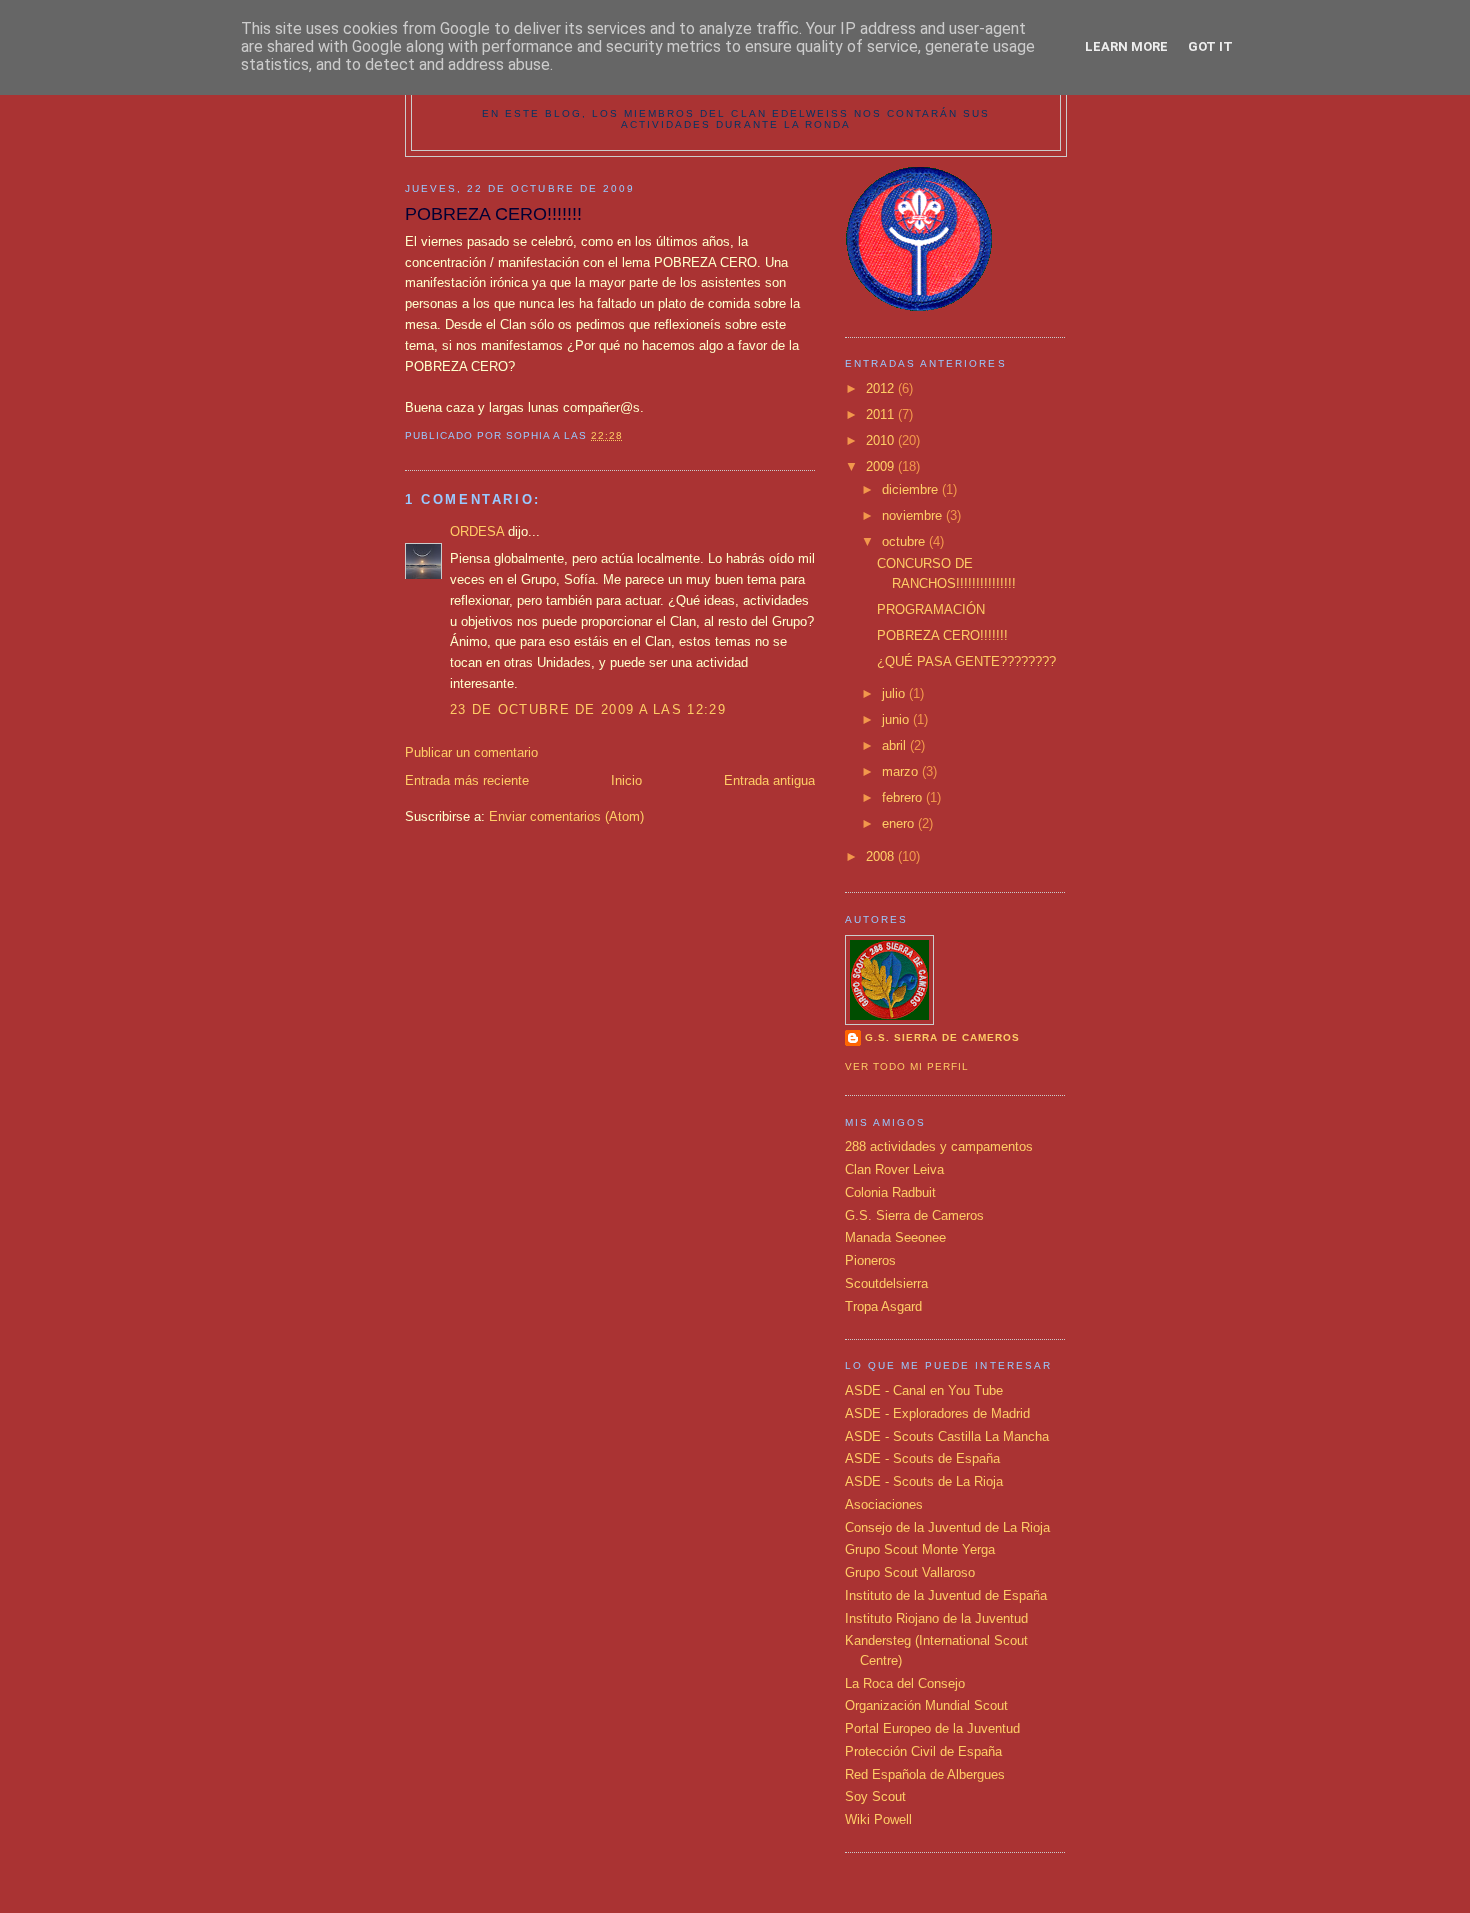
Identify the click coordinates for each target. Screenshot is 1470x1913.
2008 (882, 856)
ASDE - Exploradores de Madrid (937, 1413)
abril (896, 745)
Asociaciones (884, 1504)
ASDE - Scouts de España (922, 1458)
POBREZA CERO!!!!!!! (942, 635)
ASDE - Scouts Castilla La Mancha (947, 1436)
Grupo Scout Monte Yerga (920, 1549)
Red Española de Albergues (925, 1774)
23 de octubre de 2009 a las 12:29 (588, 709)
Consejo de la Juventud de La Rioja (947, 1527)
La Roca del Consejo (905, 1683)
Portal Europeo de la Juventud (932, 1728)
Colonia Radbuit (890, 1192)
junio (897, 719)
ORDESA (477, 531)
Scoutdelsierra (886, 1283)
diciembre (912, 489)
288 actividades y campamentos (939, 1146)
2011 (882, 414)
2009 (882, 466)
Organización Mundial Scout (926, 1705)
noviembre (914, 515)
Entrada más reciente (467, 780)
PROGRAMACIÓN (931, 609)
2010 (882, 440)
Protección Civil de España (923, 1751)
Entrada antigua (769, 780)
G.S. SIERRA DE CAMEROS (942, 1037)
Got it (1210, 46)
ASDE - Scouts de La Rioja (924, 1481)
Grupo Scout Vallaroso (910, 1572)
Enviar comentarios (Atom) (566, 816)
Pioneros (870, 1260)
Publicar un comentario (471, 752)
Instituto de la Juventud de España (946, 1595)
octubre (905, 541)
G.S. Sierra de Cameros (914, 1215)
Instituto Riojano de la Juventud (936, 1618)
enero (900, 823)
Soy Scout (875, 1796)
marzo (902, 771)
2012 (882, 388)
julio (895, 693)
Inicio (626, 780)
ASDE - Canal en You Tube (924, 1390)
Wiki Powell (878, 1819)
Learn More (1126, 46)
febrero (904, 797)
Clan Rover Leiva (894, 1169)
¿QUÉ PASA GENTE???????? (966, 661)
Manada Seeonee (895, 1237)
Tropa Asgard (883, 1306)
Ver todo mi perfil (907, 1066)
